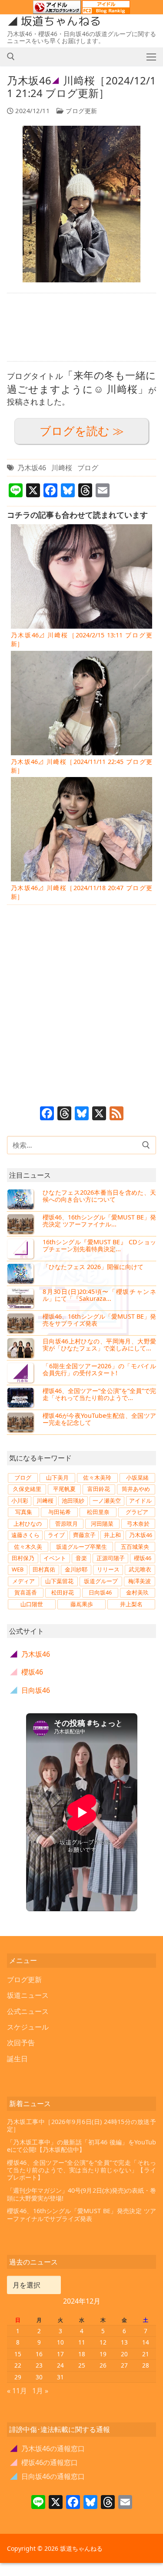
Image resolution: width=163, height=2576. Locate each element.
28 (146, 2365)
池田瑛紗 (73, 1501)
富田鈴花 (99, 1489)
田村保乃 (23, 1558)
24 (60, 2365)
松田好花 (63, 1592)
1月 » (40, 2391)
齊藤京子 (84, 1535)
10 (60, 2342)
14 (146, 2342)
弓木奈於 (138, 1524)
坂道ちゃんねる (61, 21)
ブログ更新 (81, 111)
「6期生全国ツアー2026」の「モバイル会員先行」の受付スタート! (99, 1369)
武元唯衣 (140, 1569)
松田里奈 (98, 1512)
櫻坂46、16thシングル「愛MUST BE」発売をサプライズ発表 (99, 1320)
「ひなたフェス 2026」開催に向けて (93, 1267)
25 (82, 2365)
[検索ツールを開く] (11, 57)
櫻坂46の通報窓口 (44, 2462)
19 (103, 2354)
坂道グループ (101, 1581)
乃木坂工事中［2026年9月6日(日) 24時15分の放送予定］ (81, 2125)
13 (124, 2342)
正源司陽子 (111, 1558)
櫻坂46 (143, 1558)
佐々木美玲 (97, 1477)
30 (39, 2377)
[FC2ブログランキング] (106, 10)
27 (124, 2365)
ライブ (56, 1535)
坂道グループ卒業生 (81, 1547)
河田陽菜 (102, 1524)
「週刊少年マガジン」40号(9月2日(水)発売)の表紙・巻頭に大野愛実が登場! (81, 2194)
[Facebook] (47, 1114)
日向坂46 (100, 1592)
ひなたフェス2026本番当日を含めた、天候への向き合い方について (99, 1196)
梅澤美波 (140, 1581)
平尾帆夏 (64, 1489)
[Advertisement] (81, 327)
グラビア (137, 1512)
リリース (108, 1569)
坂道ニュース (28, 1995)
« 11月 (17, 2391)
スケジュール (28, 2027)
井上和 (112, 1535)
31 (60, 2377)
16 (39, 2354)
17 (60, 2354)
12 (103, 2342)
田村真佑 (44, 1569)
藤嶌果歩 (82, 1604)
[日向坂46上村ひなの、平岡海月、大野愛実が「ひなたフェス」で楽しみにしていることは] (21, 1348)
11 (82, 2342)
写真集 (24, 1512)
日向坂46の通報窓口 (48, 2476)
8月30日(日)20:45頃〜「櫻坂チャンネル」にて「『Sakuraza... (99, 1295)
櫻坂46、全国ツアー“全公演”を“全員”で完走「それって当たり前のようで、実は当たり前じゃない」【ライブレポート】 (81, 2170)
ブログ (88, 468)
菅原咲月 (67, 1524)
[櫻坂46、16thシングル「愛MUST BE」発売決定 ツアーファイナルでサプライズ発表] (21, 1224)
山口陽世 (32, 1604)
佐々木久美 (28, 1547)
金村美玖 (137, 1592)
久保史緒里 (27, 1489)
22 (18, 2365)
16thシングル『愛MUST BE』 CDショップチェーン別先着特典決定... (99, 1245)
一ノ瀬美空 (107, 1501)
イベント (55, 1558)
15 (18, 2354)
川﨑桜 (62, 468)
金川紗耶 (76, 1569)
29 (18, 2377)
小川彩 (20, 1501)
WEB (18, 1569)
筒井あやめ (136, 1489)
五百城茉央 (135, 1547)
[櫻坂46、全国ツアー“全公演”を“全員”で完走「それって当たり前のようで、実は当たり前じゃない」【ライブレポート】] (21, 1397)
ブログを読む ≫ (82, 431)
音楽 (81, 1558)
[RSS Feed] (116, 1114)
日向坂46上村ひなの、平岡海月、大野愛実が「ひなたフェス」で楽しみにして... (99, 1345)
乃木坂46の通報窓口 (48, 2449)
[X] (99, 1114)
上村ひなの (28, 1524)
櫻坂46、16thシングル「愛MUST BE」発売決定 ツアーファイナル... (99, 1221)
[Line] (38, 2503)
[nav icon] (151, 57)
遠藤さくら (25, 1535)
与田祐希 (60, 1512)
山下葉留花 (59, 1581)
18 (82, 2354)
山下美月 (57, 1477)
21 (146, 2354)
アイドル (140, 1501)
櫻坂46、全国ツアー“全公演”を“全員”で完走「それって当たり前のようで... (99, 1394)
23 (39, 2365)
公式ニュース (28, 2011)
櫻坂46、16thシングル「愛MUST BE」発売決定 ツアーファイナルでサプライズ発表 (81, 2215)
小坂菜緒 (137, 1477)
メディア (23, 1581)
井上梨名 (131, 1604)
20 (124, 2354)
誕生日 (17, 2059)
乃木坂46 (32, 468)
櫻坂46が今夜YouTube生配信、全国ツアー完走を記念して (99, 1419)
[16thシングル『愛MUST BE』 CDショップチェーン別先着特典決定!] (21, 1249)
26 (103, 2365)
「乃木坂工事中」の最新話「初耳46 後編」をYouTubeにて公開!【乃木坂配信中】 (81, 2146)
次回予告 (21, 2043)
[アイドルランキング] (57, 10)
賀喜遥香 (26, 1592)
